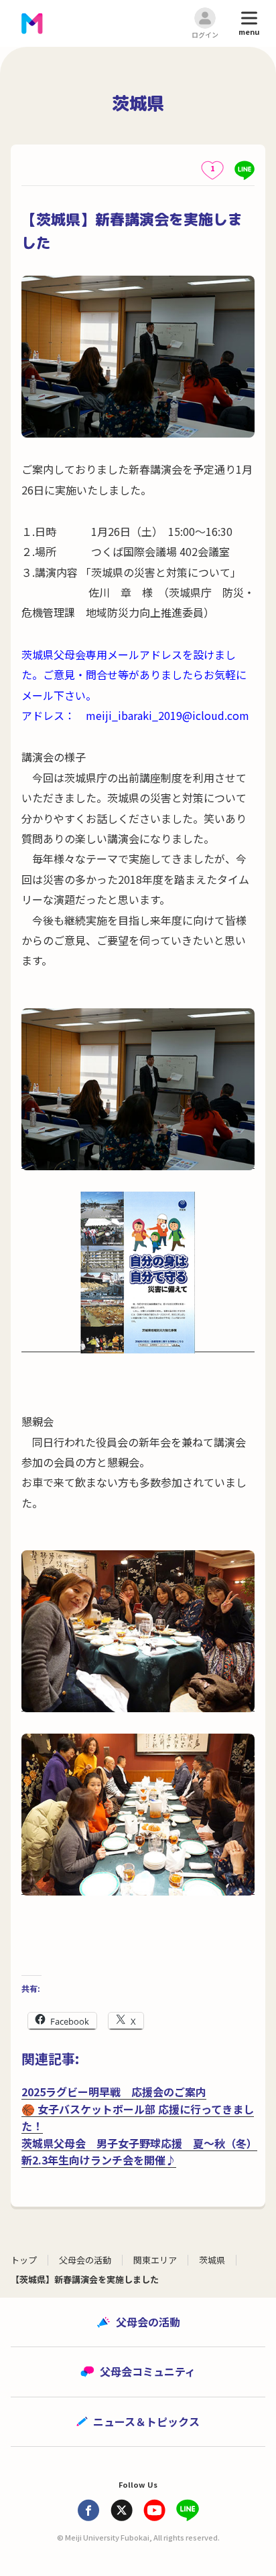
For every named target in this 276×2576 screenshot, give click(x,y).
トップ (24, 2260)
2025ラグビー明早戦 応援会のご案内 (114, 2092)
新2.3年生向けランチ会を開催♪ (99, 2160)
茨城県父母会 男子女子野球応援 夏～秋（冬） (139, 2143)
